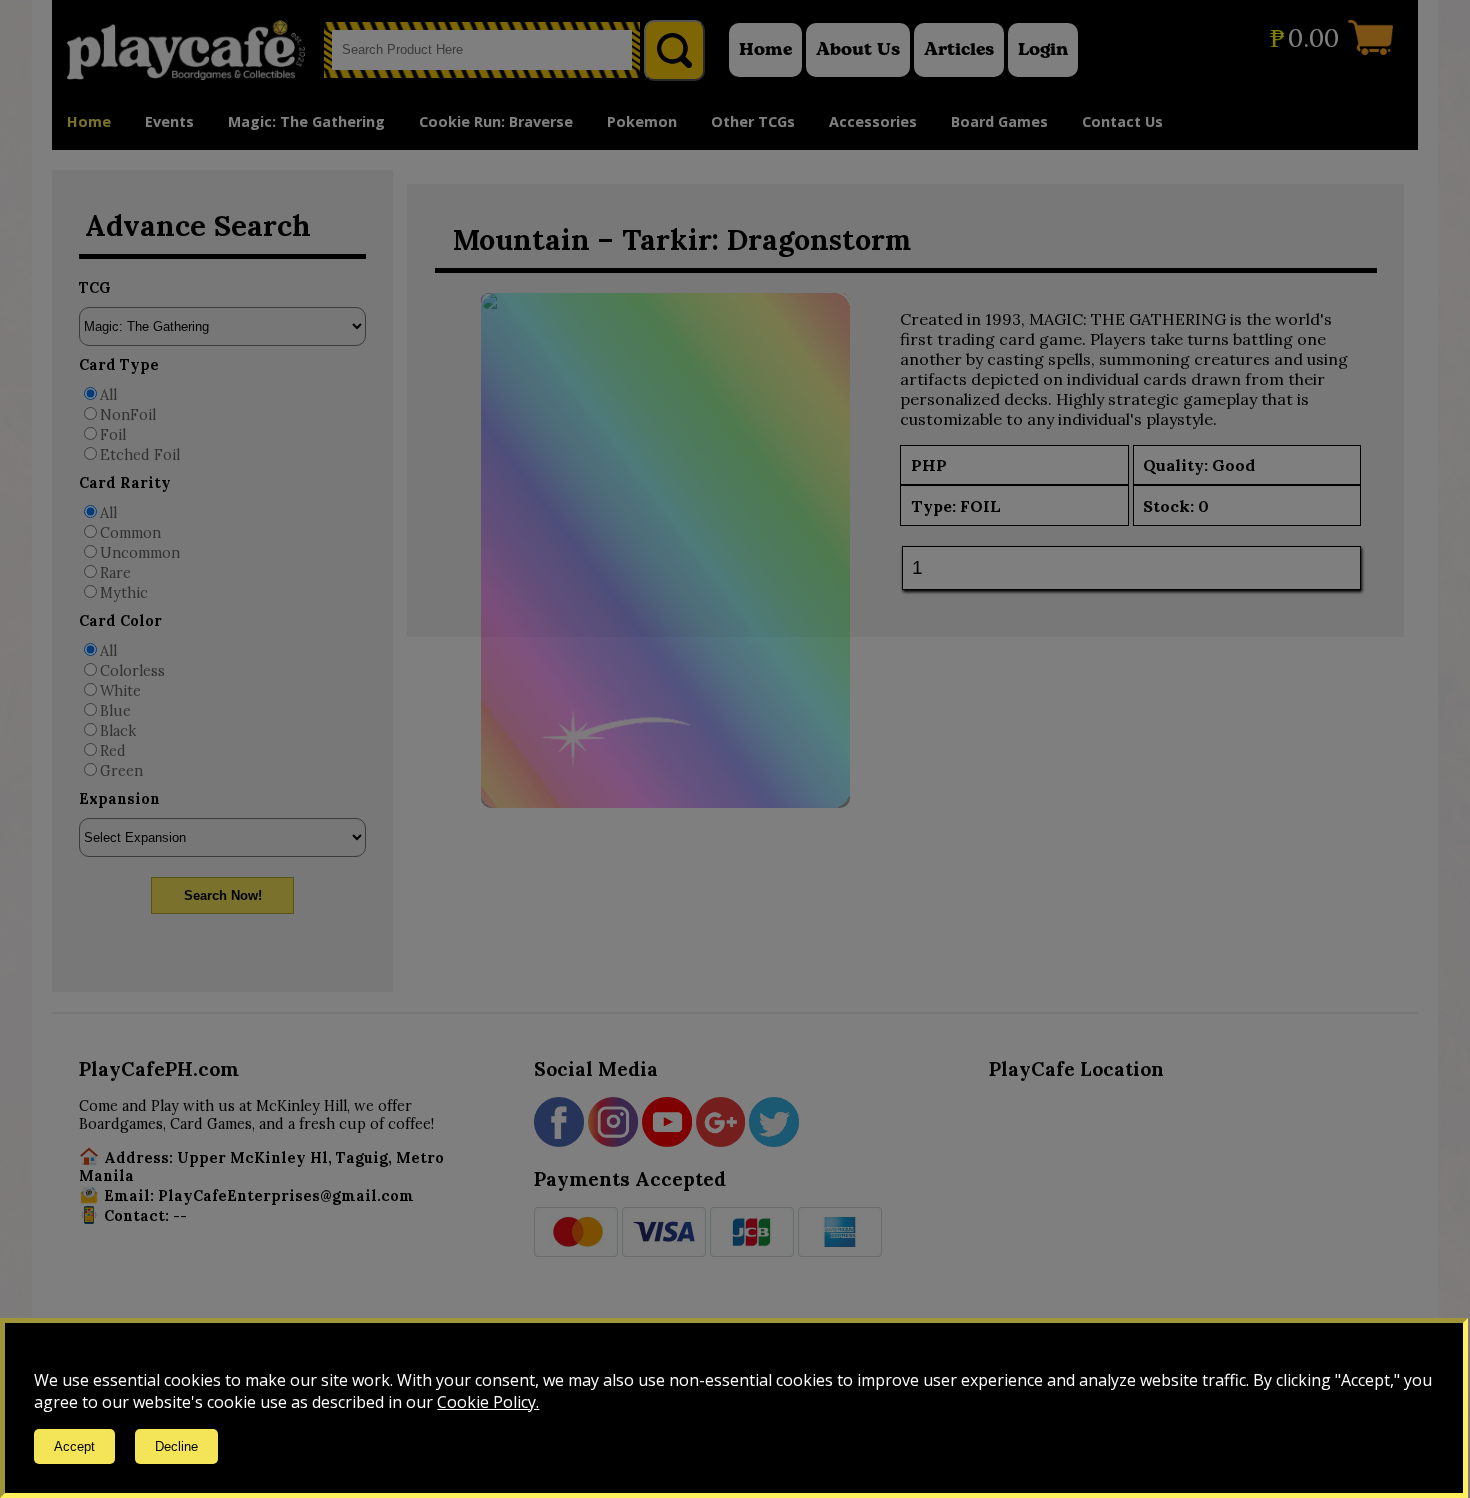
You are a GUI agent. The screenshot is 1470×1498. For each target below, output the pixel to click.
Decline (176, 1446)
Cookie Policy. (488, 1402)
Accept (74, 1446)
